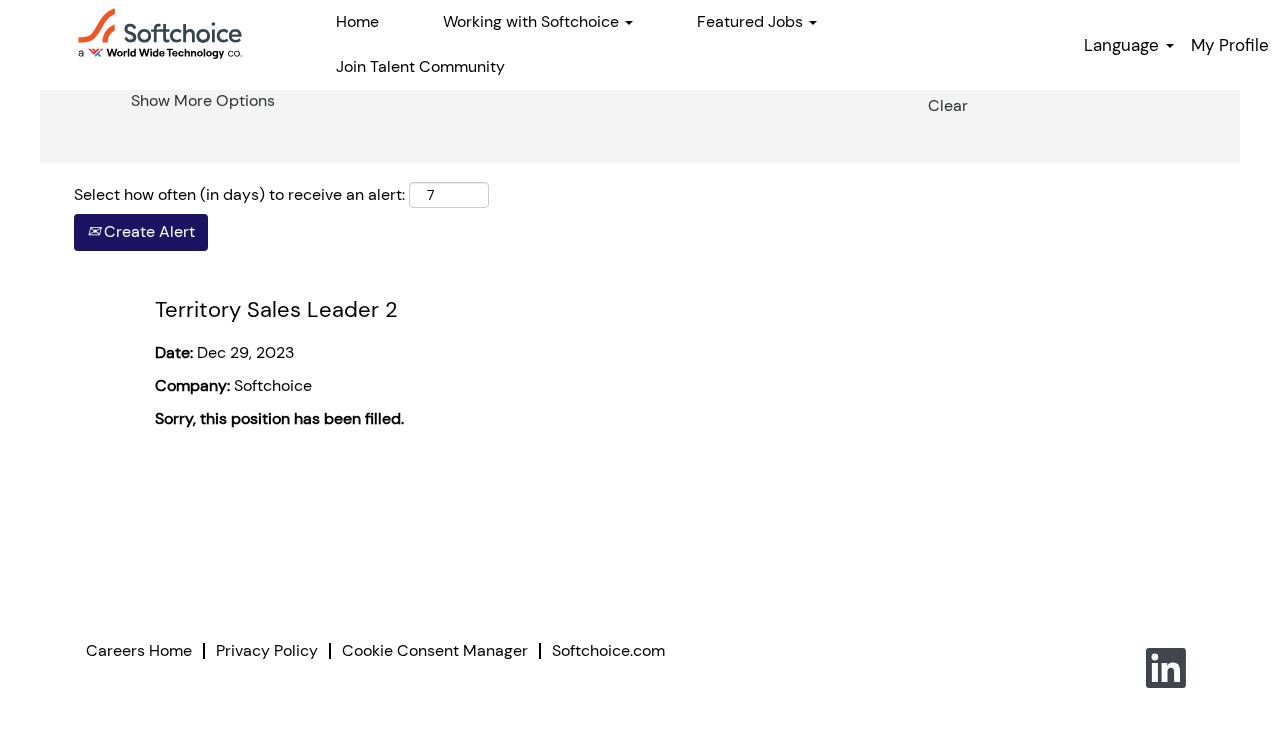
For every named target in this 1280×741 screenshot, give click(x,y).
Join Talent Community (420, 66)
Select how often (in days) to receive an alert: (239, 194)
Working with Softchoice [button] (533, 21)
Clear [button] (948, 105)
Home (357, 21)
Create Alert (147, 231)
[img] (160, 33)
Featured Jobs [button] (752, 21)
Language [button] (1124, 45)
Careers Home (139, 650)
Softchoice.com (608, 650)
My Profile (1230, 45)
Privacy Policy (267, 650)
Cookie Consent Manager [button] (435, 650)
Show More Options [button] (203, 100)
